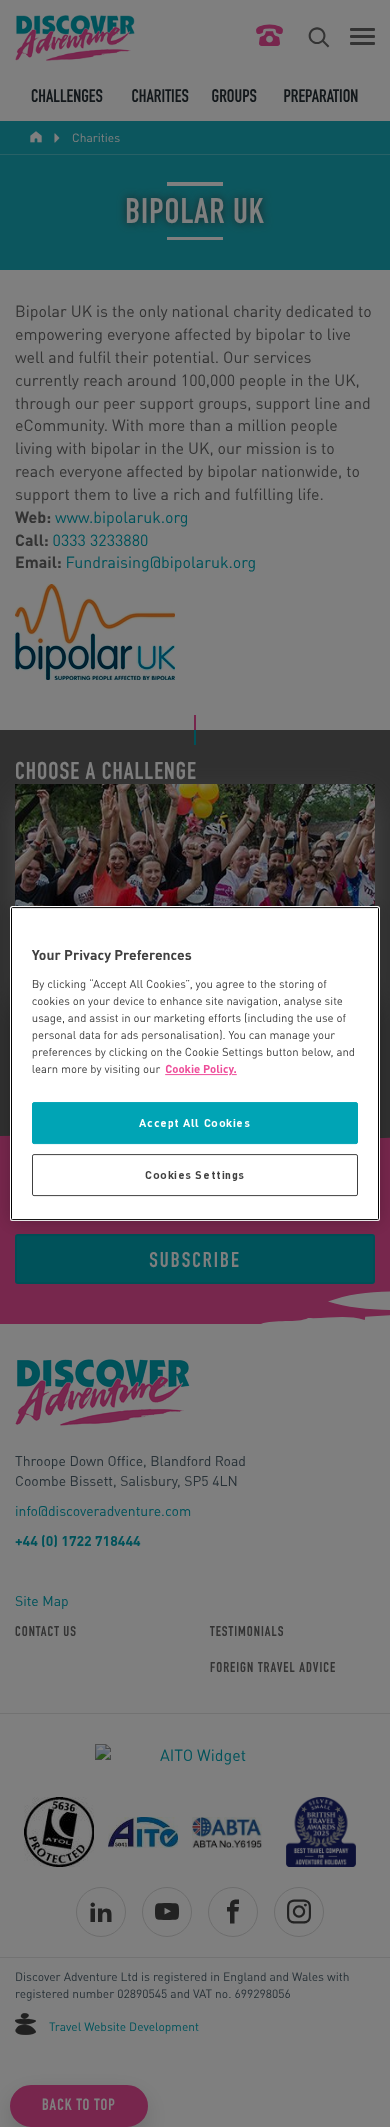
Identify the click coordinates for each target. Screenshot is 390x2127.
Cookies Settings (195, 1174)
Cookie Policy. (201, 1069)
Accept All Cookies (194, 1123)
